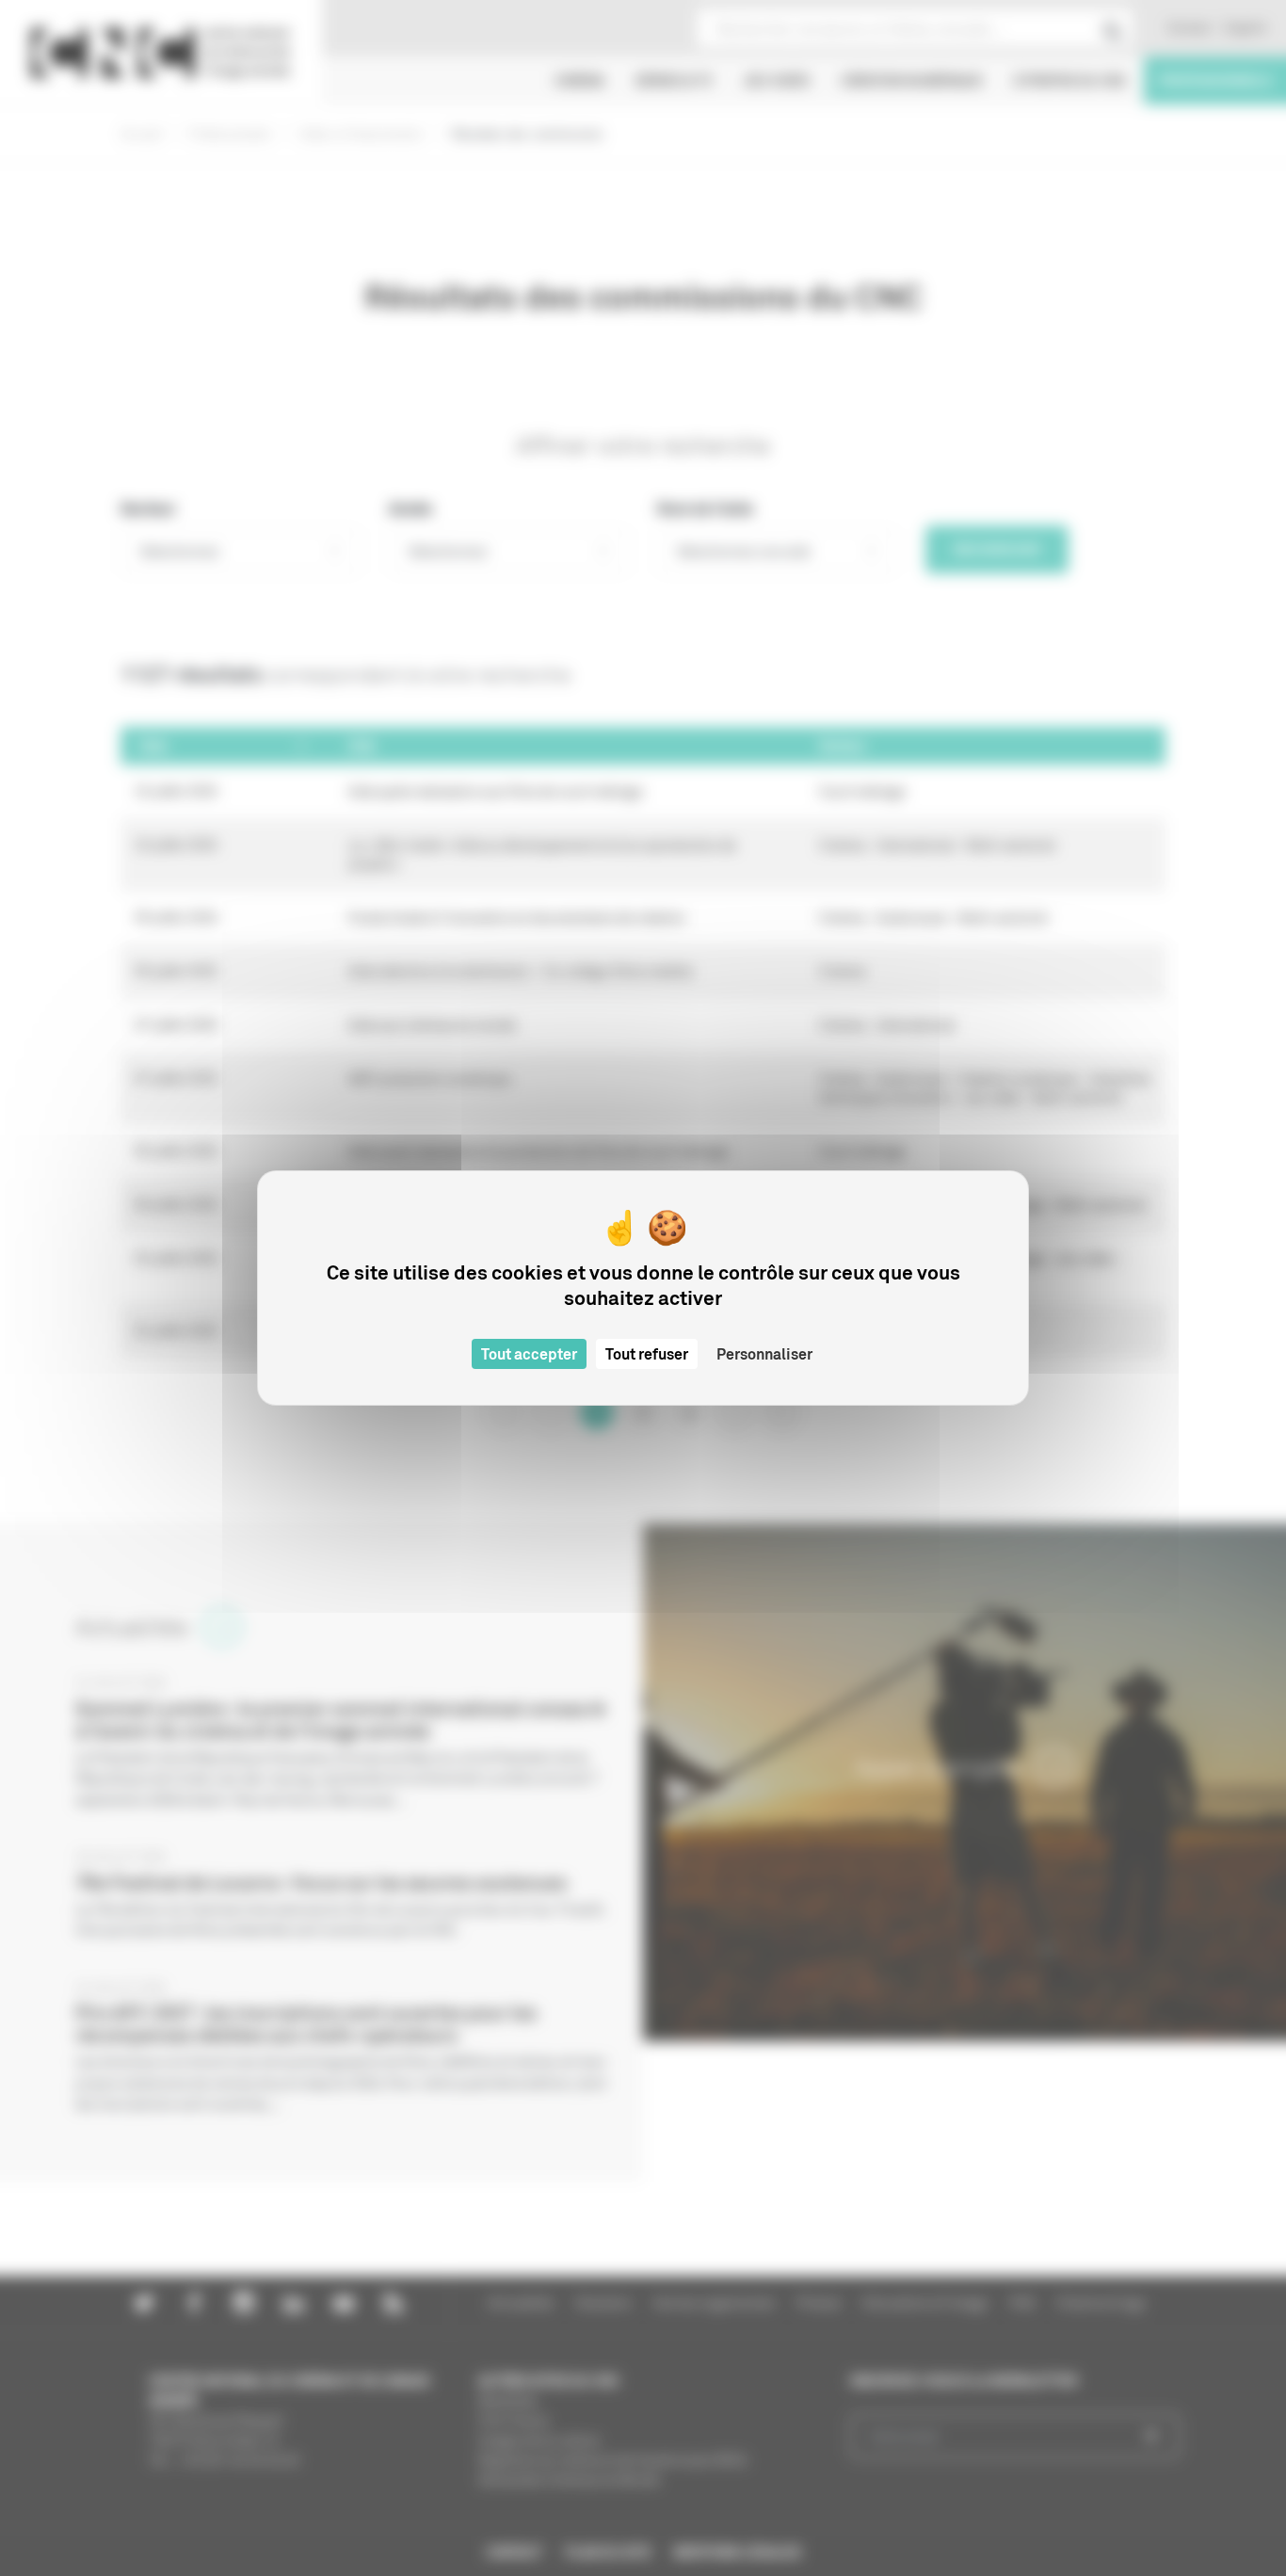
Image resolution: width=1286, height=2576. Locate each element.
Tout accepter (529, 1354)
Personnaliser (764, 1354)
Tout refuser (647, 1354)
